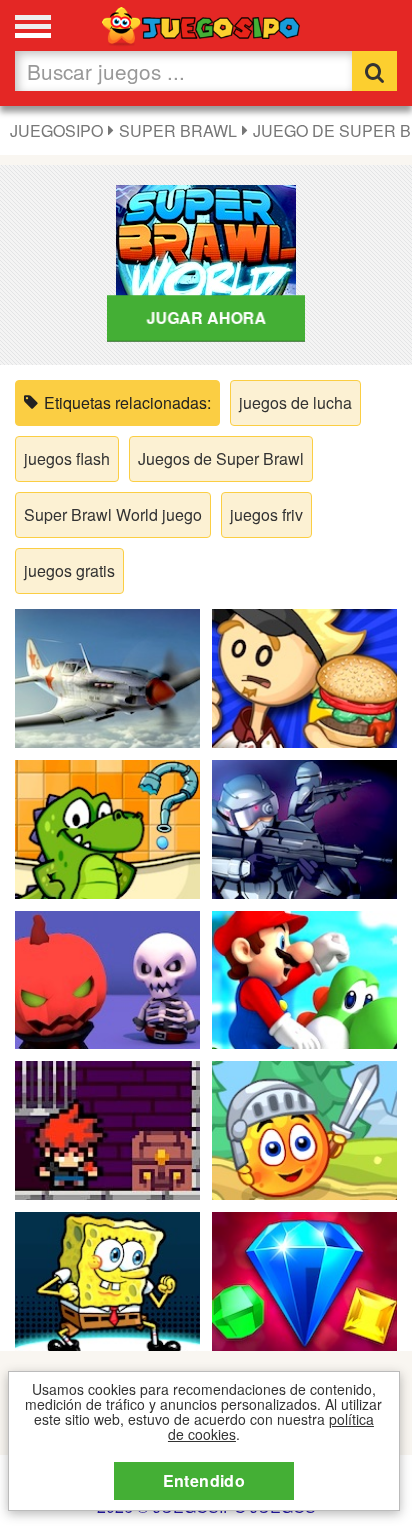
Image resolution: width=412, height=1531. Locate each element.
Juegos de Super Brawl (221, 458)
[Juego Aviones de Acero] (107, 676)
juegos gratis (69, 570)
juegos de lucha (295, 402)
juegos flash (67, 458)
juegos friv (266, 514)
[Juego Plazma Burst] (304, 826)
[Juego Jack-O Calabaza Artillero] (107, 977)
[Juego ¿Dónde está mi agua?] (107, 826)
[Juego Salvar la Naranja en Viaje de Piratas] (304, 1128)
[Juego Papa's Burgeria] (304, 676)
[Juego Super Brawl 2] (107, 1279)
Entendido (204, 1480)
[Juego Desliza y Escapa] (107, 1128)
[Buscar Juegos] (374, 71)
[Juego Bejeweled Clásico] (304, 1279)
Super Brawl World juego (113, 514)
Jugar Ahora (206, 317)
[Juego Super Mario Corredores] (304, 977)
